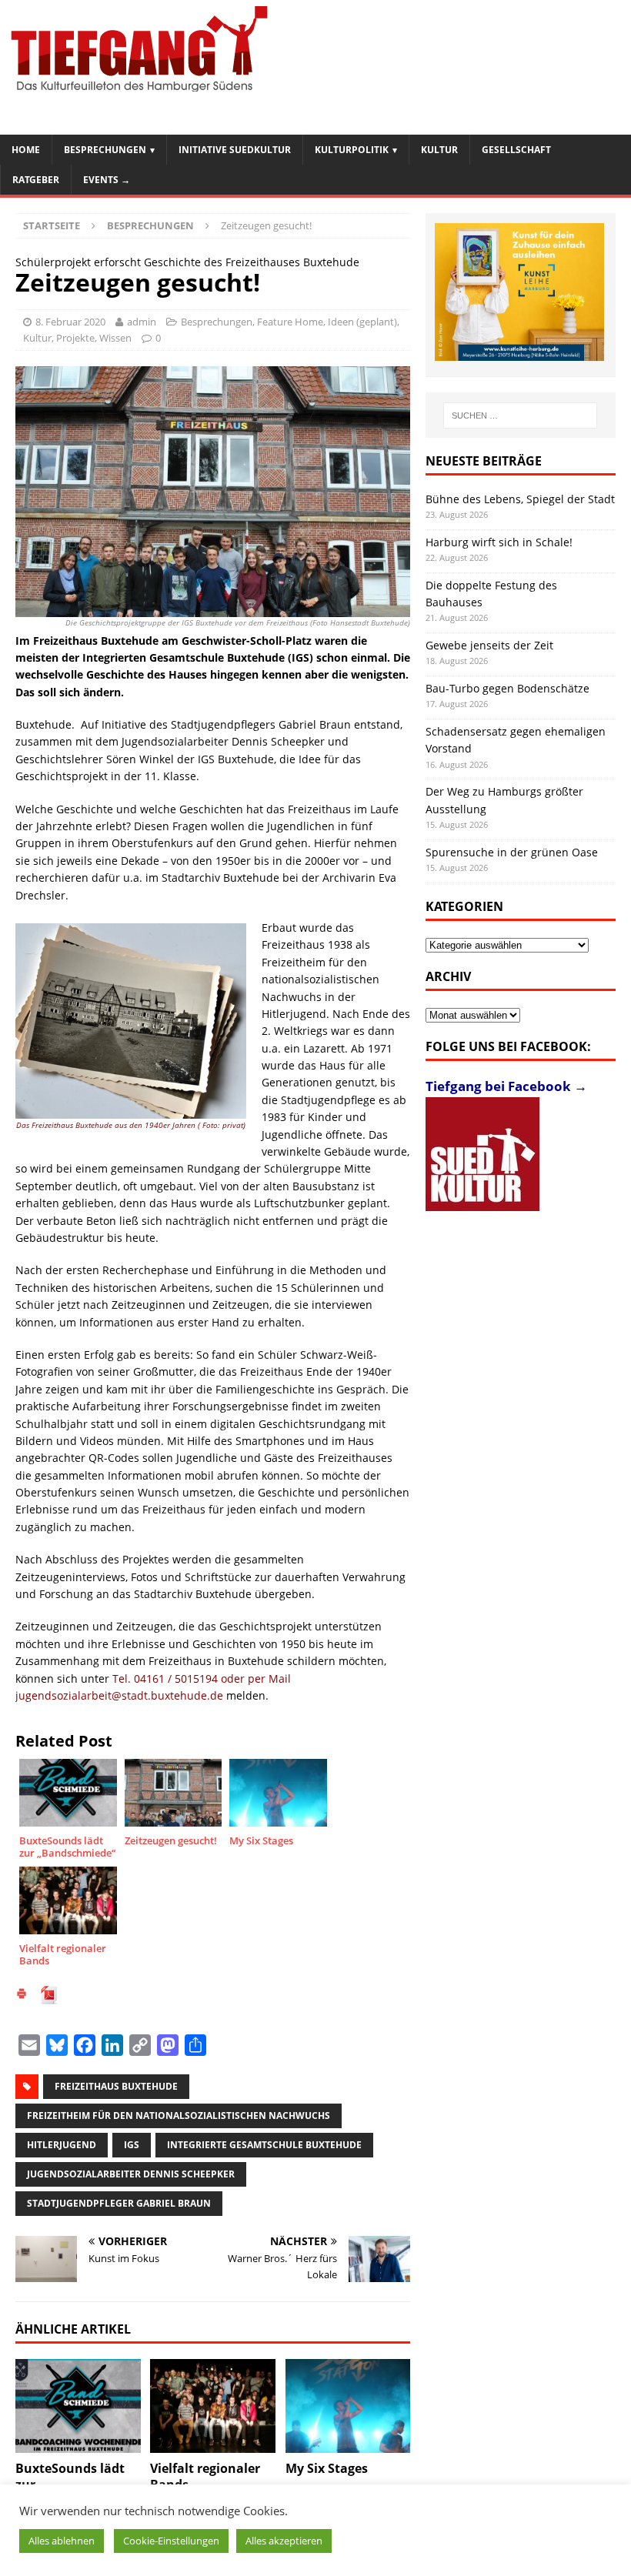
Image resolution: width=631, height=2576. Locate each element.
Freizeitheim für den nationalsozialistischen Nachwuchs (179, 2116)
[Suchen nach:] (520, 415)
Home (26, 150)
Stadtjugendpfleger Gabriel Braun (119, 2203)
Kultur (439, 150)
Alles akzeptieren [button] (284, 2541)
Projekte (75, 338)
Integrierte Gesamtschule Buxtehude (264, 2145)
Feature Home (290, 322)
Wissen (115, 338)
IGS (132, 2145)
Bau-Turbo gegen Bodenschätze (507, 688)
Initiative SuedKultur (235, 150)
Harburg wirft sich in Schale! (499, 542)
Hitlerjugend (62, 2145)
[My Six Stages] (348, 2406)
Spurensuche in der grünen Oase (512, 852)
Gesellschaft (516, 150)
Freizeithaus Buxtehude (116, 2086)
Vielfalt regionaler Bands (205, 2476)
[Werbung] (519, 292)
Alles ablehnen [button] (62, 2541)
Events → (107, 180)
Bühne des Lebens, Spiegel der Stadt (520, 499)
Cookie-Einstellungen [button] (171, 2541)
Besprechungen (105, 150)
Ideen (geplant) (362, 322)
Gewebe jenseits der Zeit (489, 645)
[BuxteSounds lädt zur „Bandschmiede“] (78, 2406)
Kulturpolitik (352, 150)
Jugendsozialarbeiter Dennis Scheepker (131, 2174)
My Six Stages (327, 2468)
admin (142, 322)
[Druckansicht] (22, 1995)
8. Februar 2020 (70, 322)
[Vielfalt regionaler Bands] (213, 2406)
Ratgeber (36, 180)
